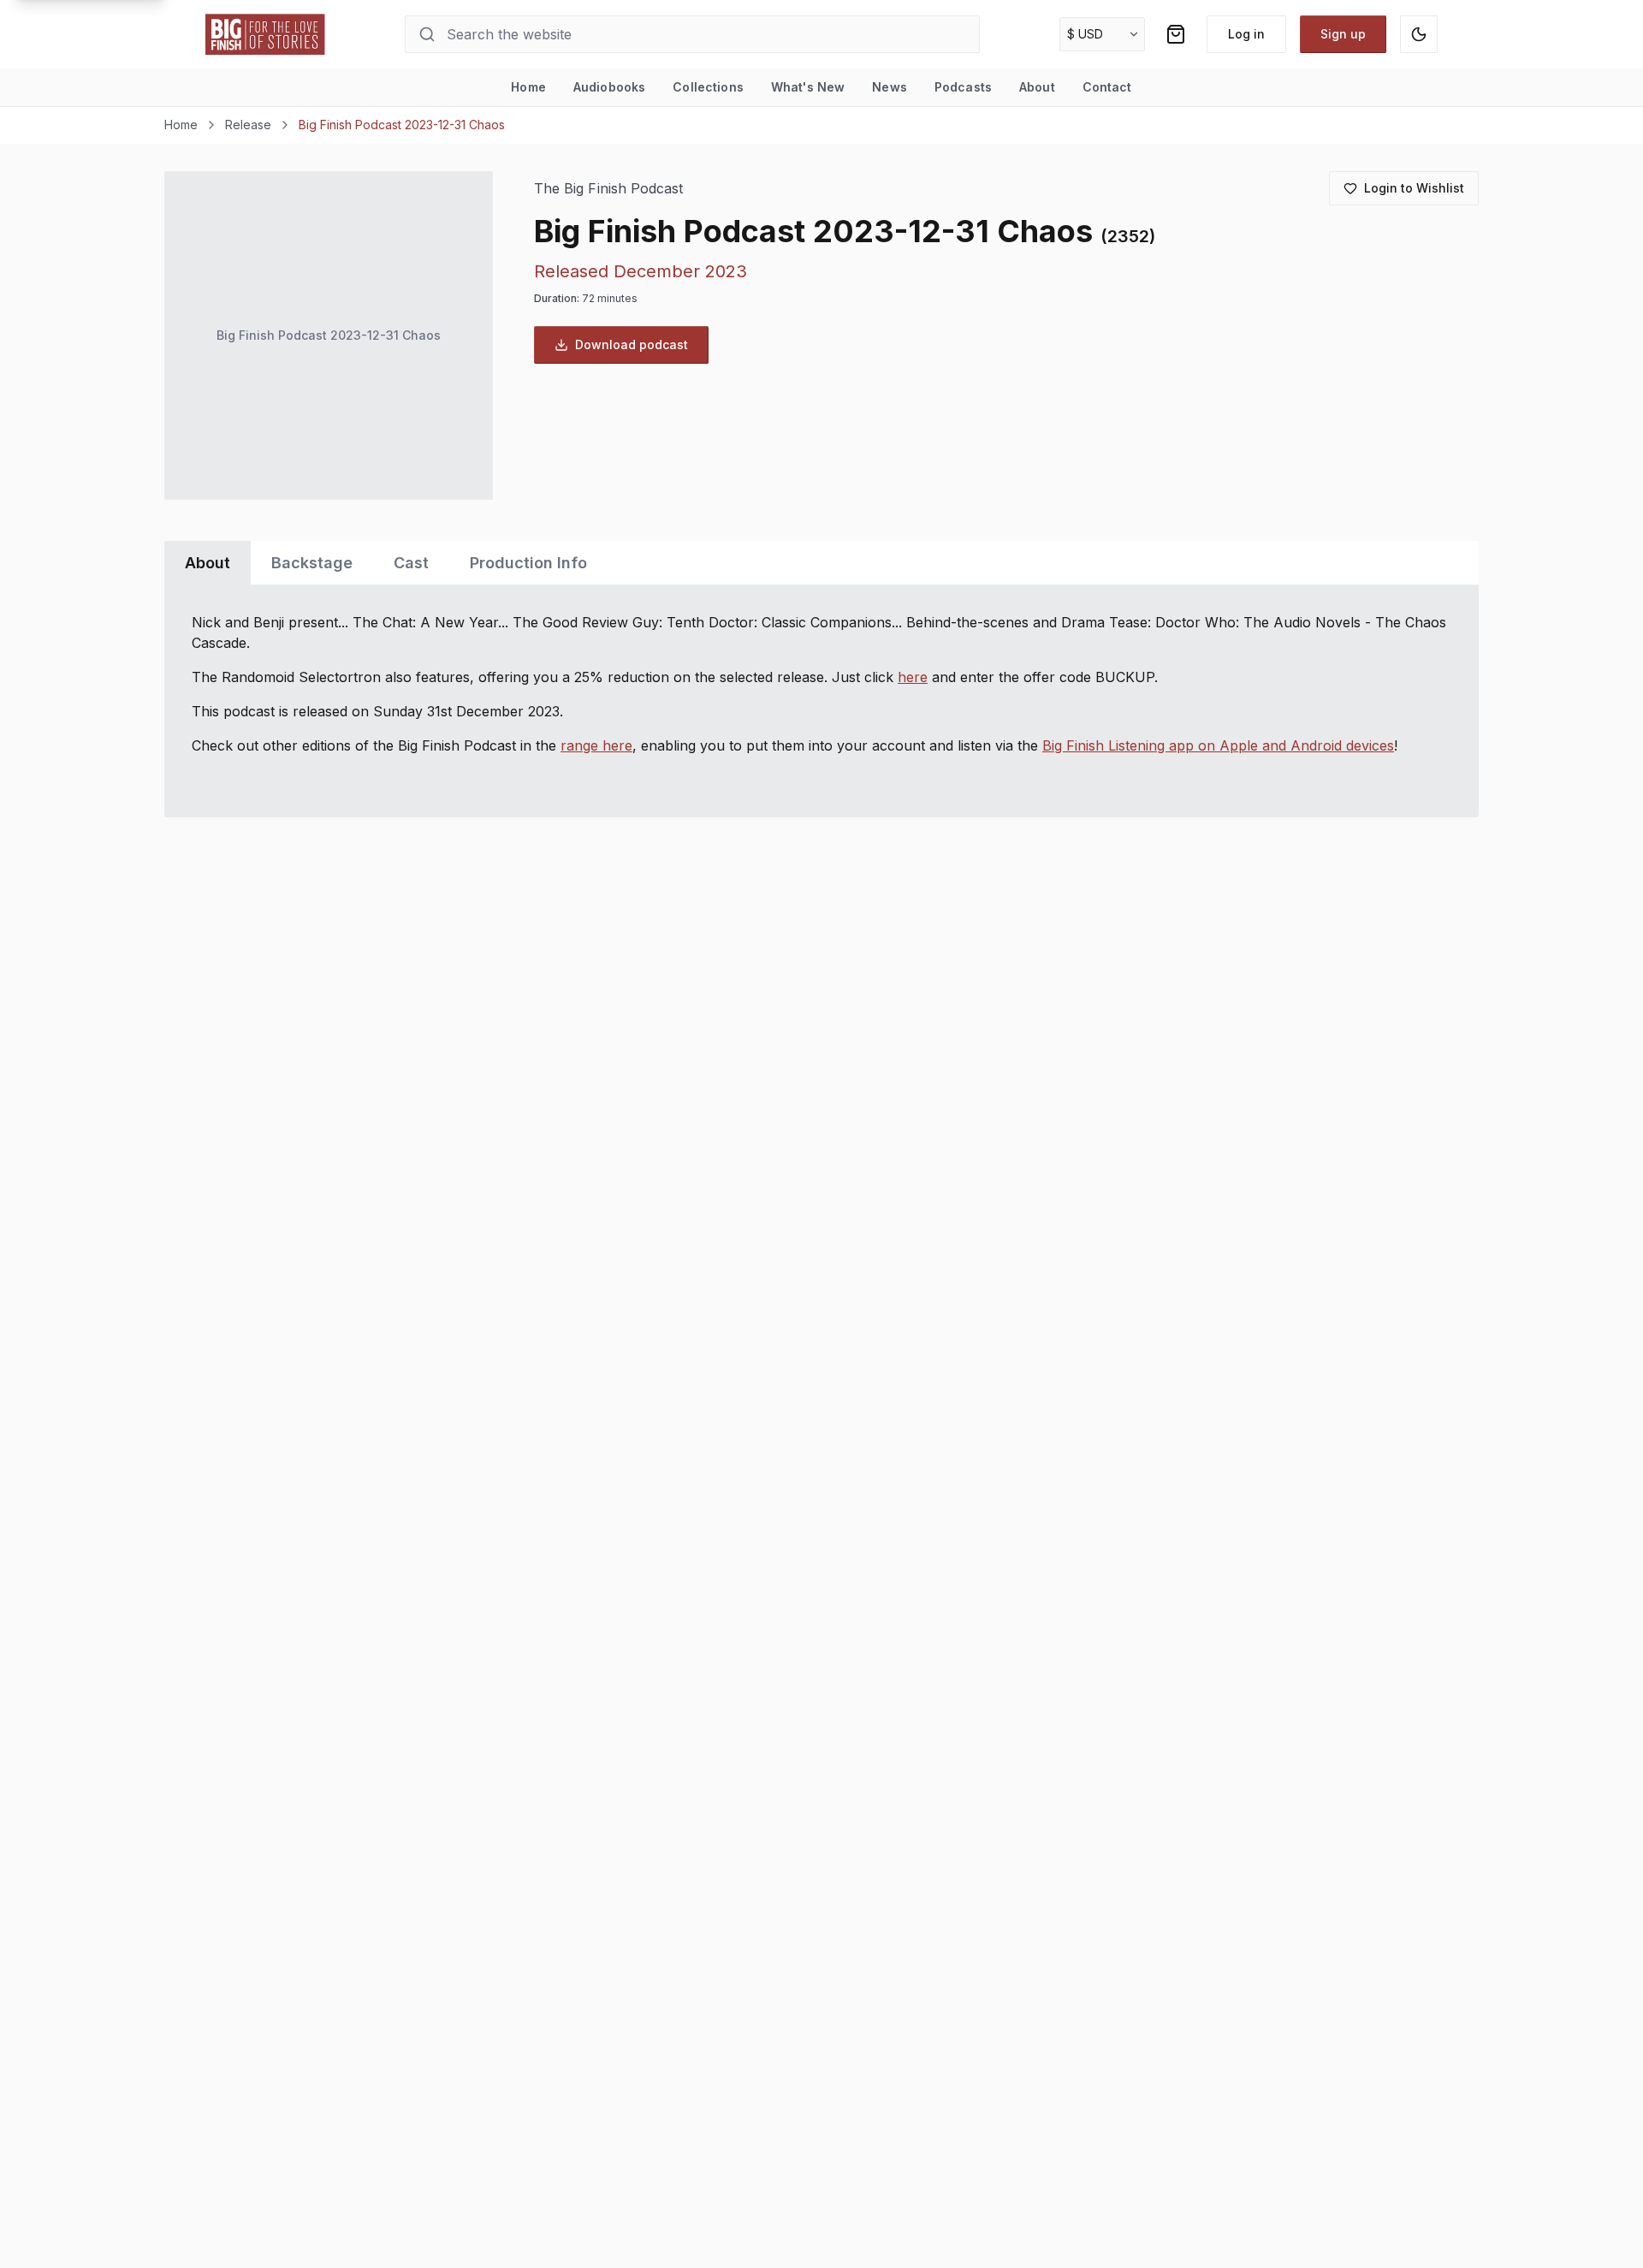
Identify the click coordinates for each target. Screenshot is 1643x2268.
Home (528, 87)
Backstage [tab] (312, 563)
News (890, 87)
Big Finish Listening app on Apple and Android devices (1218, 745)
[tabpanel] (821, 701)
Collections (708, 87)
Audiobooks (609, 87)
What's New (808, 87)
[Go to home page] (265, 34)
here (913, 677)
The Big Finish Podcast (608, 189)
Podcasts (963, 87)
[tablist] (821, 563)
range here (596, 745)
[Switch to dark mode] (1419, 34)
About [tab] (208, 563)
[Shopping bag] (1176, 34)
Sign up (1343, 34)
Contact (1107, 87)
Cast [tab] (411, 563)
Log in (1246, 34)
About (1037, 87)
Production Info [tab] (528, 563)
